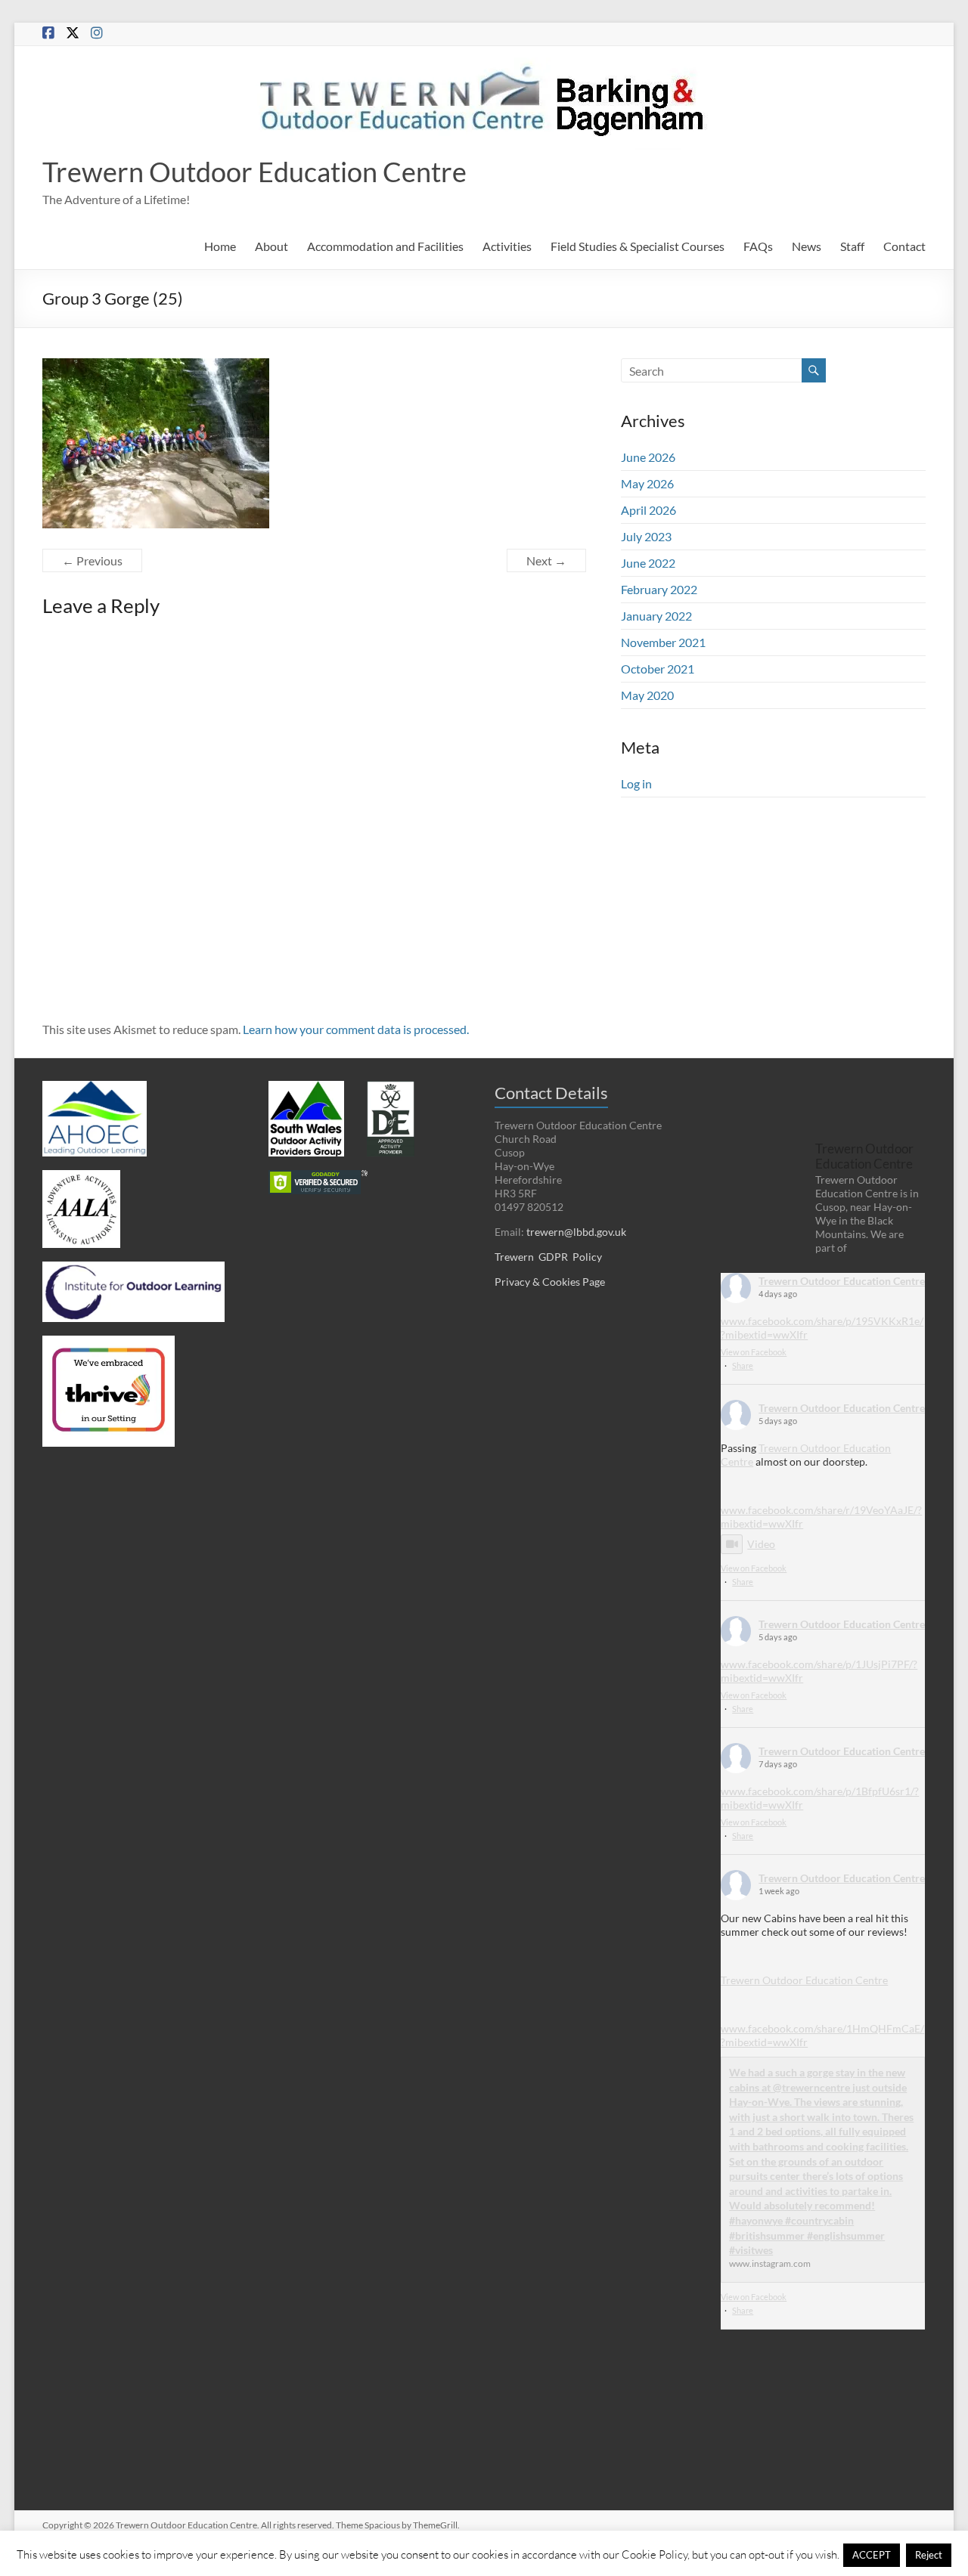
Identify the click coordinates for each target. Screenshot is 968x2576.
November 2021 (663, 642)
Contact (904, 246)
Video (761, 1544)
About (271, 246)
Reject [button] (929, 2555)
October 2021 (658, 669)
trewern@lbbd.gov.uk (576, 1232)
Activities (507, 246)
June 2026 (648, 457)
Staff (852, 246)
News (807, 246)
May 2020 (647, 695)
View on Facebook (754, 1352)
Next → (546, 560)
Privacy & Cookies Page (550, 1282)
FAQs (758, 246)
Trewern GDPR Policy (548, 1257)
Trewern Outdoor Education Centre (254, 172)
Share (743, 1365)
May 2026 (647, 483)
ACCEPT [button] (872, 2555)
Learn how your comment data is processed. (356, 1029)
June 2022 (648, 563)
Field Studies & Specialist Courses (638, 246)
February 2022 (659, 589)
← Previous (92, 560)
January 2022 (656, 616)
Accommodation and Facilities (385, 246)
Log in (636, 783)
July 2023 (646, 536)
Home (220, 246)
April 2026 (648, 510)
